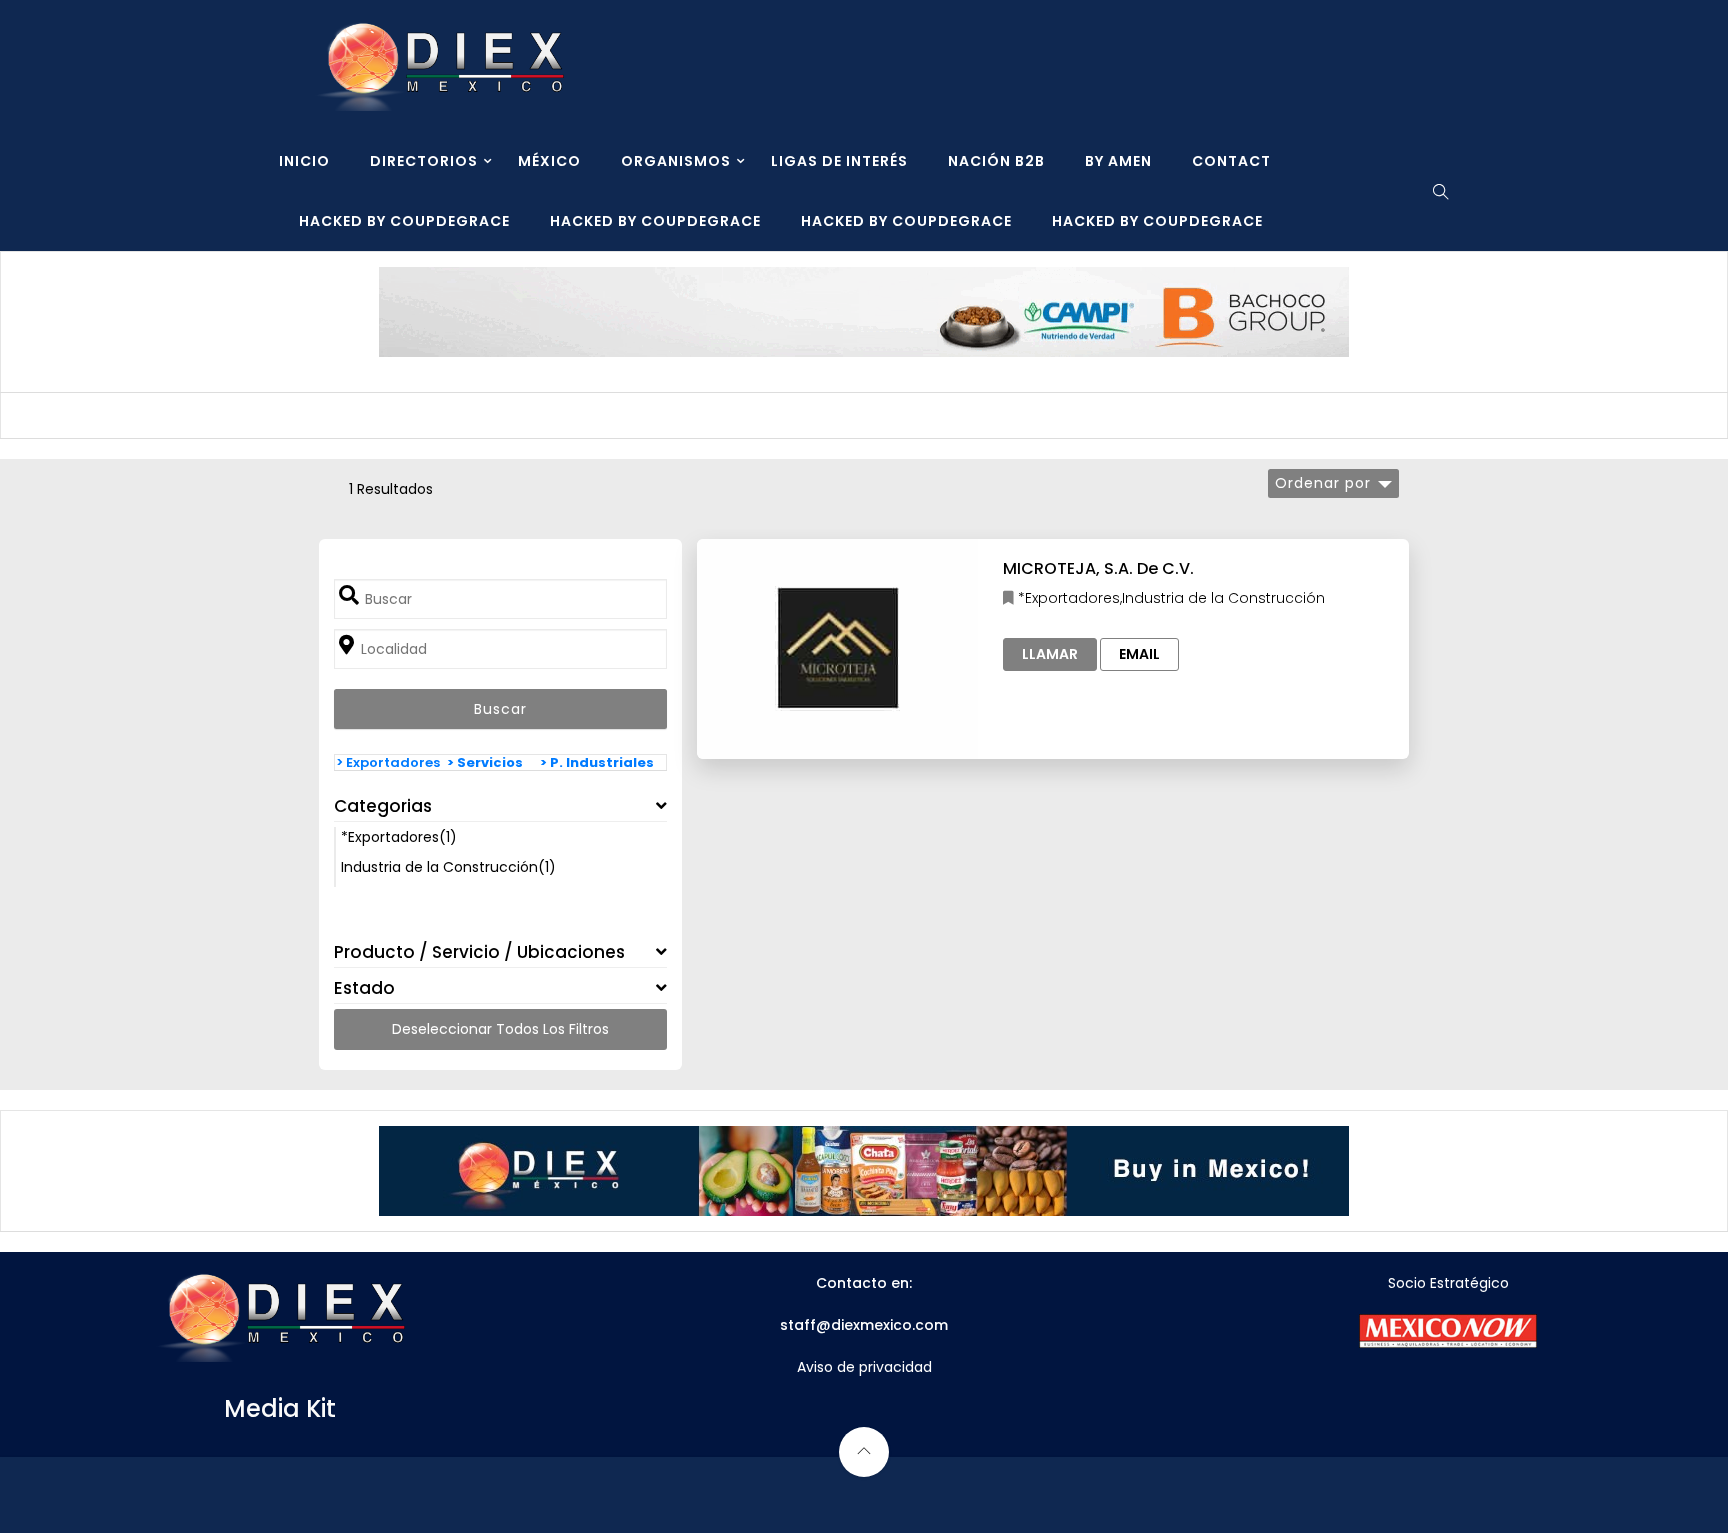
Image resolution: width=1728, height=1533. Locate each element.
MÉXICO (549, 161)
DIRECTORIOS (424, 161)
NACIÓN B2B (996, 161)
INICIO (304, 161)
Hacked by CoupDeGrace (404, 221)
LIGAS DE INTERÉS (839, 161)
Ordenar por (1323, 483)
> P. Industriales (597, 762)
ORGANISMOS (676, 161)
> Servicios (485, 762)
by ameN (1118, 161)
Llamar (1050, 654)
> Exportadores (388, 762)
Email (1139, 654)
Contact (1231, 161)
